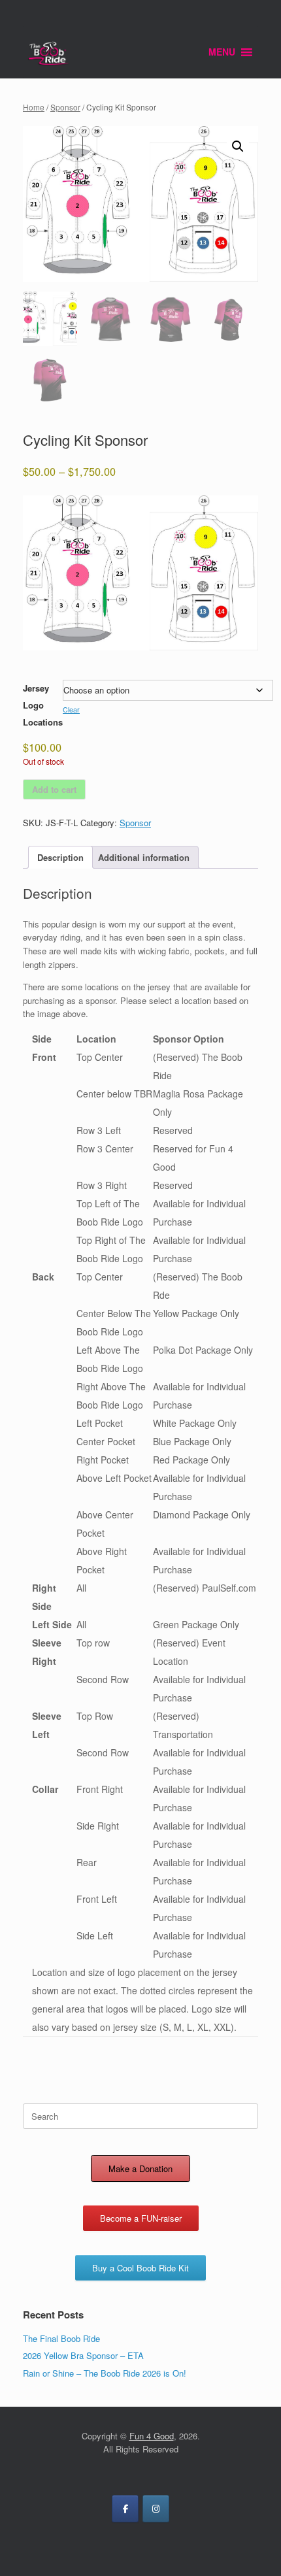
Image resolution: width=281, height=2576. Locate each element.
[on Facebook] (125, 2509)
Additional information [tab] (144, 857)
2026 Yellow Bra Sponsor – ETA (83, 2355)
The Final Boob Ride (61, 2338)
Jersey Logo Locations (43, 705)
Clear (71, 710)
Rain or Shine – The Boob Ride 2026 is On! (105, 2373)
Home (34, 107)
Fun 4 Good (152, 2436)
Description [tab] (60, 857)
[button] (238, 146)
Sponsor (65, 107)
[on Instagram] (156, 2509)
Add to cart (54, 789)
